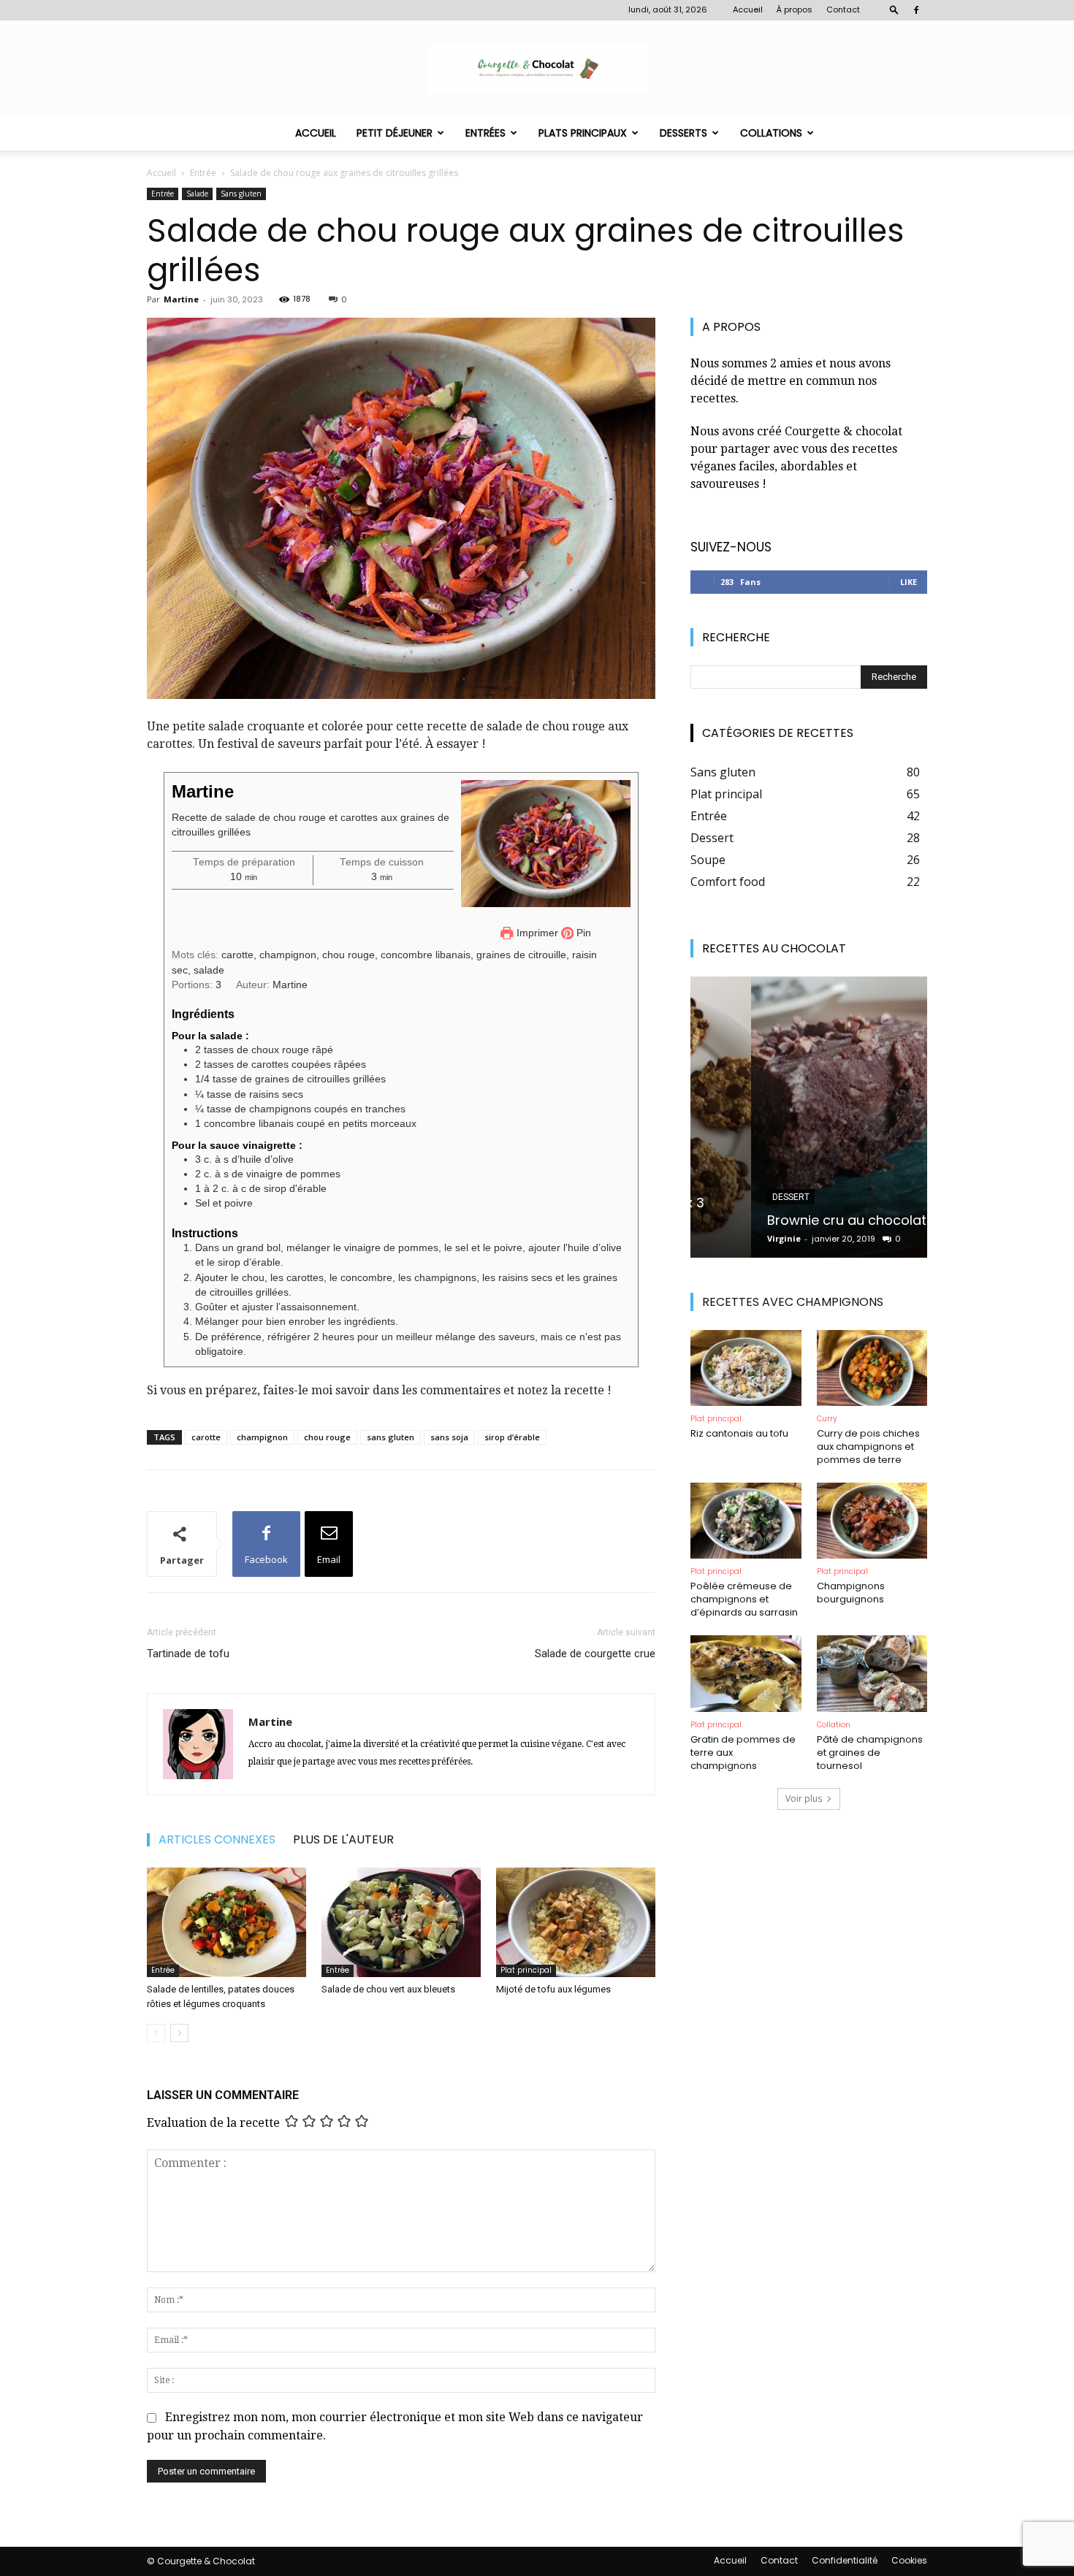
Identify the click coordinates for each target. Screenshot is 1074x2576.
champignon (262, 1437)
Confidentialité (845, 2560)
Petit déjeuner (395, 133)
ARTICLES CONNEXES (217, 1840)
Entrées (485, 133)
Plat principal (526, 1970)
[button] (894, 9)
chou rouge (327, 1437)
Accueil (748, 9)
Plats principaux (583, 133)
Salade (197, 194)
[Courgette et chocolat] (537, 69)
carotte (206, 1437)
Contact (843, 9)
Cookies (909, 2560)
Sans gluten (241, 194)
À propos (795, 9)
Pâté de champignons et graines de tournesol (870, 1753)
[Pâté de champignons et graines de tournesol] (872, 1673)
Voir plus (804, 1799)
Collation (834, 1725)
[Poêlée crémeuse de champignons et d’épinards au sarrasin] (746, 1521)
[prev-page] (156, 2033)
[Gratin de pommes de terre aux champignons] (746, 1673)
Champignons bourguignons (851, 1593)
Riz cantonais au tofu (739, 1433)
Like (909, 582)
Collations (771, 133)
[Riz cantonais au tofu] (746, 1368)
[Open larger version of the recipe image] (546, 844)
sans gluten (391, 1437)
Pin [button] (582, 933)
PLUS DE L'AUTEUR (343, 1840)
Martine (181, 299)
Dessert (730, 1197)
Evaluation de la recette (213, 2123)
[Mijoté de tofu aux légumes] (576, 1922)
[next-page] (179, 2033)
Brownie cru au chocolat (786, 1220)
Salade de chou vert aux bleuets (388, 1989)
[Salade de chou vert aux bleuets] (401, 1922)
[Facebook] (916, 10)
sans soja (449, 1437)
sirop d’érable (512, 1437)
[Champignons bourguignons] (872, 1521)
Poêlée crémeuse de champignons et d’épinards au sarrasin (744, 1599)
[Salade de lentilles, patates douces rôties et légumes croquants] (226, 1922)
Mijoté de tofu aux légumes (555, 1989)
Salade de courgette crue (595, 1654)
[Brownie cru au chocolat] (809, 1117)
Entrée (203, 173)
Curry (827, 1419)
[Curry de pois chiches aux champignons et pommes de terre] (872, 1368)
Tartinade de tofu (188, 1654)
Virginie (723, 1238)
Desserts (683, 133)
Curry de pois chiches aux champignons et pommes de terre (868, 1446)
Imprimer (536, 933)
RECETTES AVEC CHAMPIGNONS (793, 1302)
